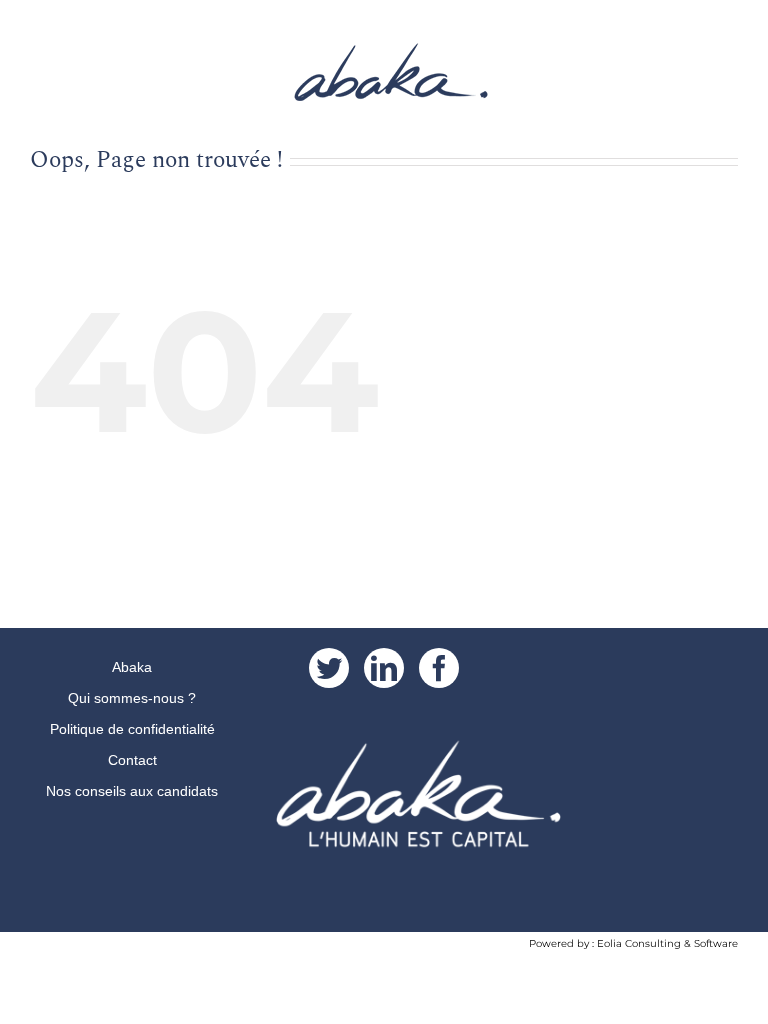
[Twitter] (329, 668)
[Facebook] (439, 668)
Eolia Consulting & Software (667, 943)
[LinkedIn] (384, 668)
